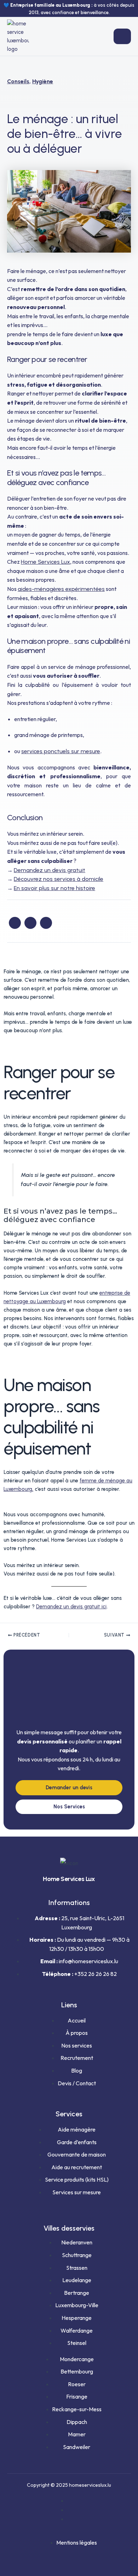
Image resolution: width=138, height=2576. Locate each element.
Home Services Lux (45, 562)
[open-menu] (122, 36)
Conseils (18, 81)
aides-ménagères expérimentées (61, 589)
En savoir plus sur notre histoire (54, 888)
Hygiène (43, 81)
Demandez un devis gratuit (50, 870)
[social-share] (15, 923)
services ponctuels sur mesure (61, 751)
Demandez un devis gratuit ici (71, 1607)
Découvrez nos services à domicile (59, 879)
